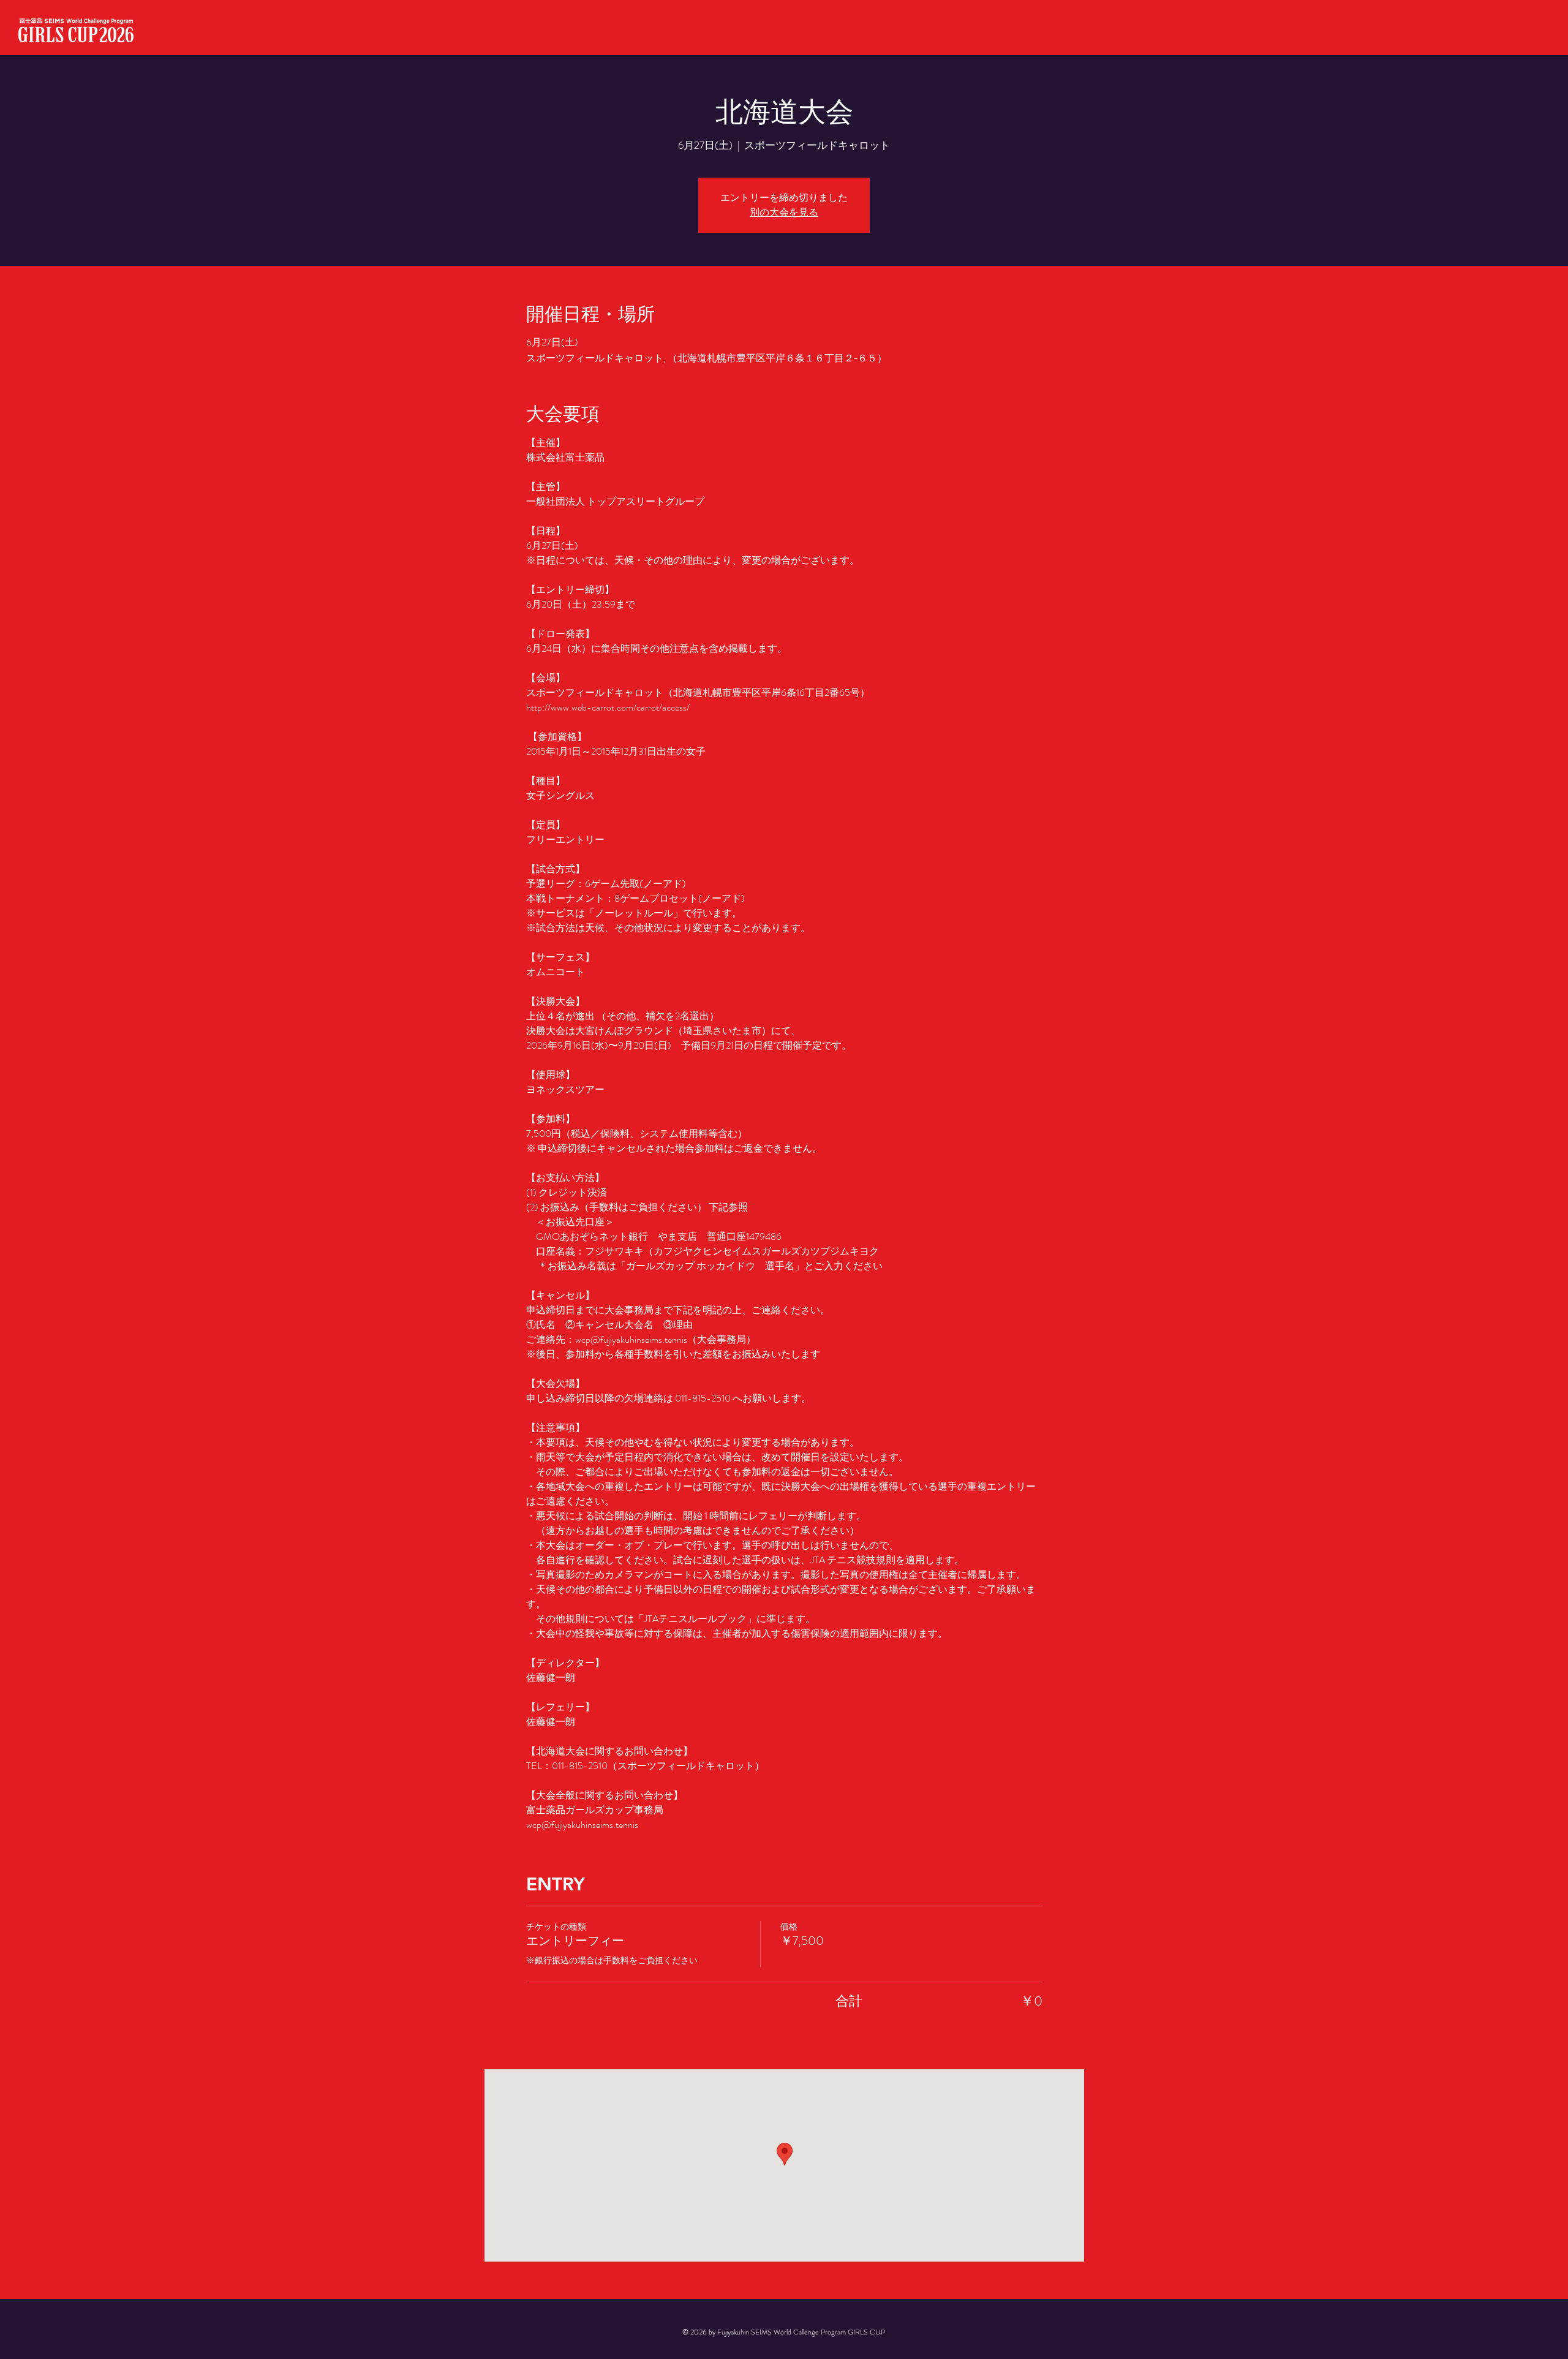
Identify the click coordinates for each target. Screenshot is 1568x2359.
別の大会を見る (784, 212)
